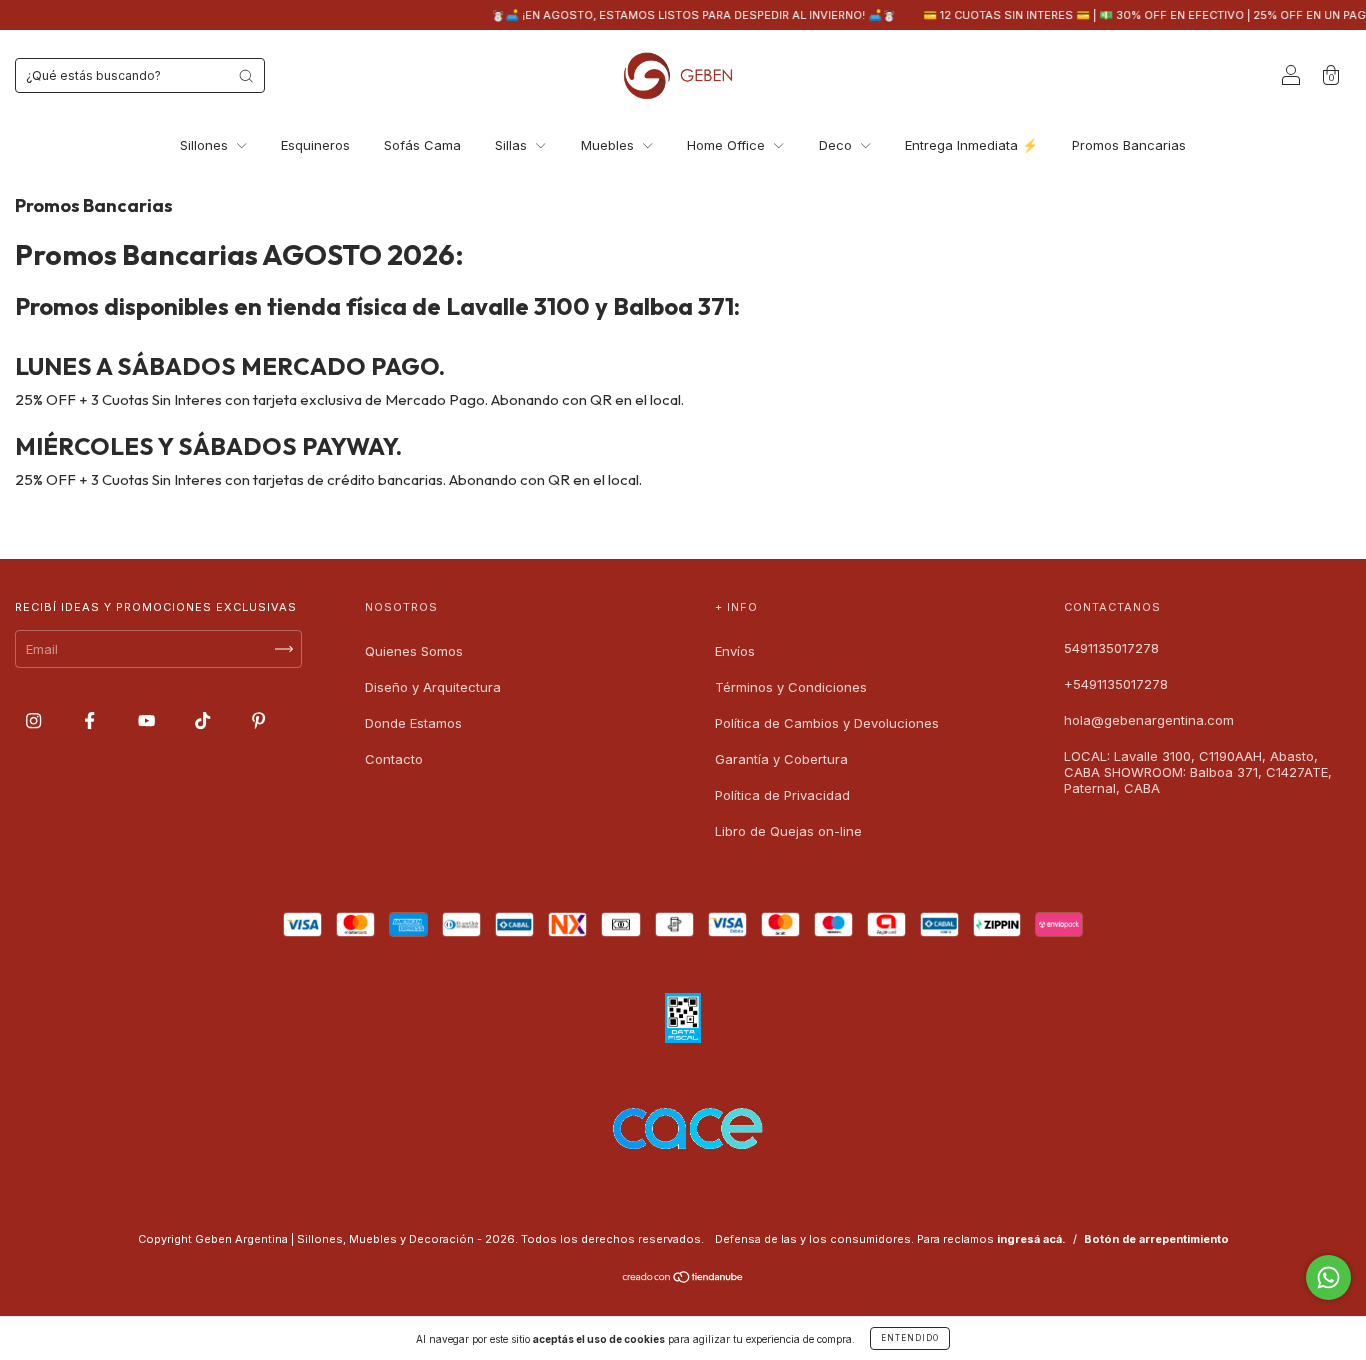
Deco (837, 145)
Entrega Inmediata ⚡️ (971, 145)
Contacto (394, 759)
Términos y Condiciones (791, 687)
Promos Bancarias (1129, 145)
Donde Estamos (413, 723)
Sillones (206, 145)
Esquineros (315, 145)
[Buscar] (246, 76)
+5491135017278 (1116, 684)
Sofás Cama (422, 145)
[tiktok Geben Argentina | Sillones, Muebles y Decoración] (204, 720)
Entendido (910, 1338)
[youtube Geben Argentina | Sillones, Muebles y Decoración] (148, 720)
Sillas (513, 145)
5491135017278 (1111, 648)
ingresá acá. (1031, 1239)
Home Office (728, 145)
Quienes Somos (414, 651)
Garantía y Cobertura (781, 759)
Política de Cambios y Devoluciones (827, 723)
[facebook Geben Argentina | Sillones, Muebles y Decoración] (91, 720)
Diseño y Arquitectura (433, 687)
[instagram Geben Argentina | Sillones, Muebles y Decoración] (35, 720)
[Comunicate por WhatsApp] (1328, 1277)
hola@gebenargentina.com (1149, 720)
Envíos (735, 651)
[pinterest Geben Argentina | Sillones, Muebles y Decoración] (258, 720)
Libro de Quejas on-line (788, 831)
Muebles (609, 145)
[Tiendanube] (683, 1278)
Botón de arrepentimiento (1156, 1239)
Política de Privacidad (782, 795)
